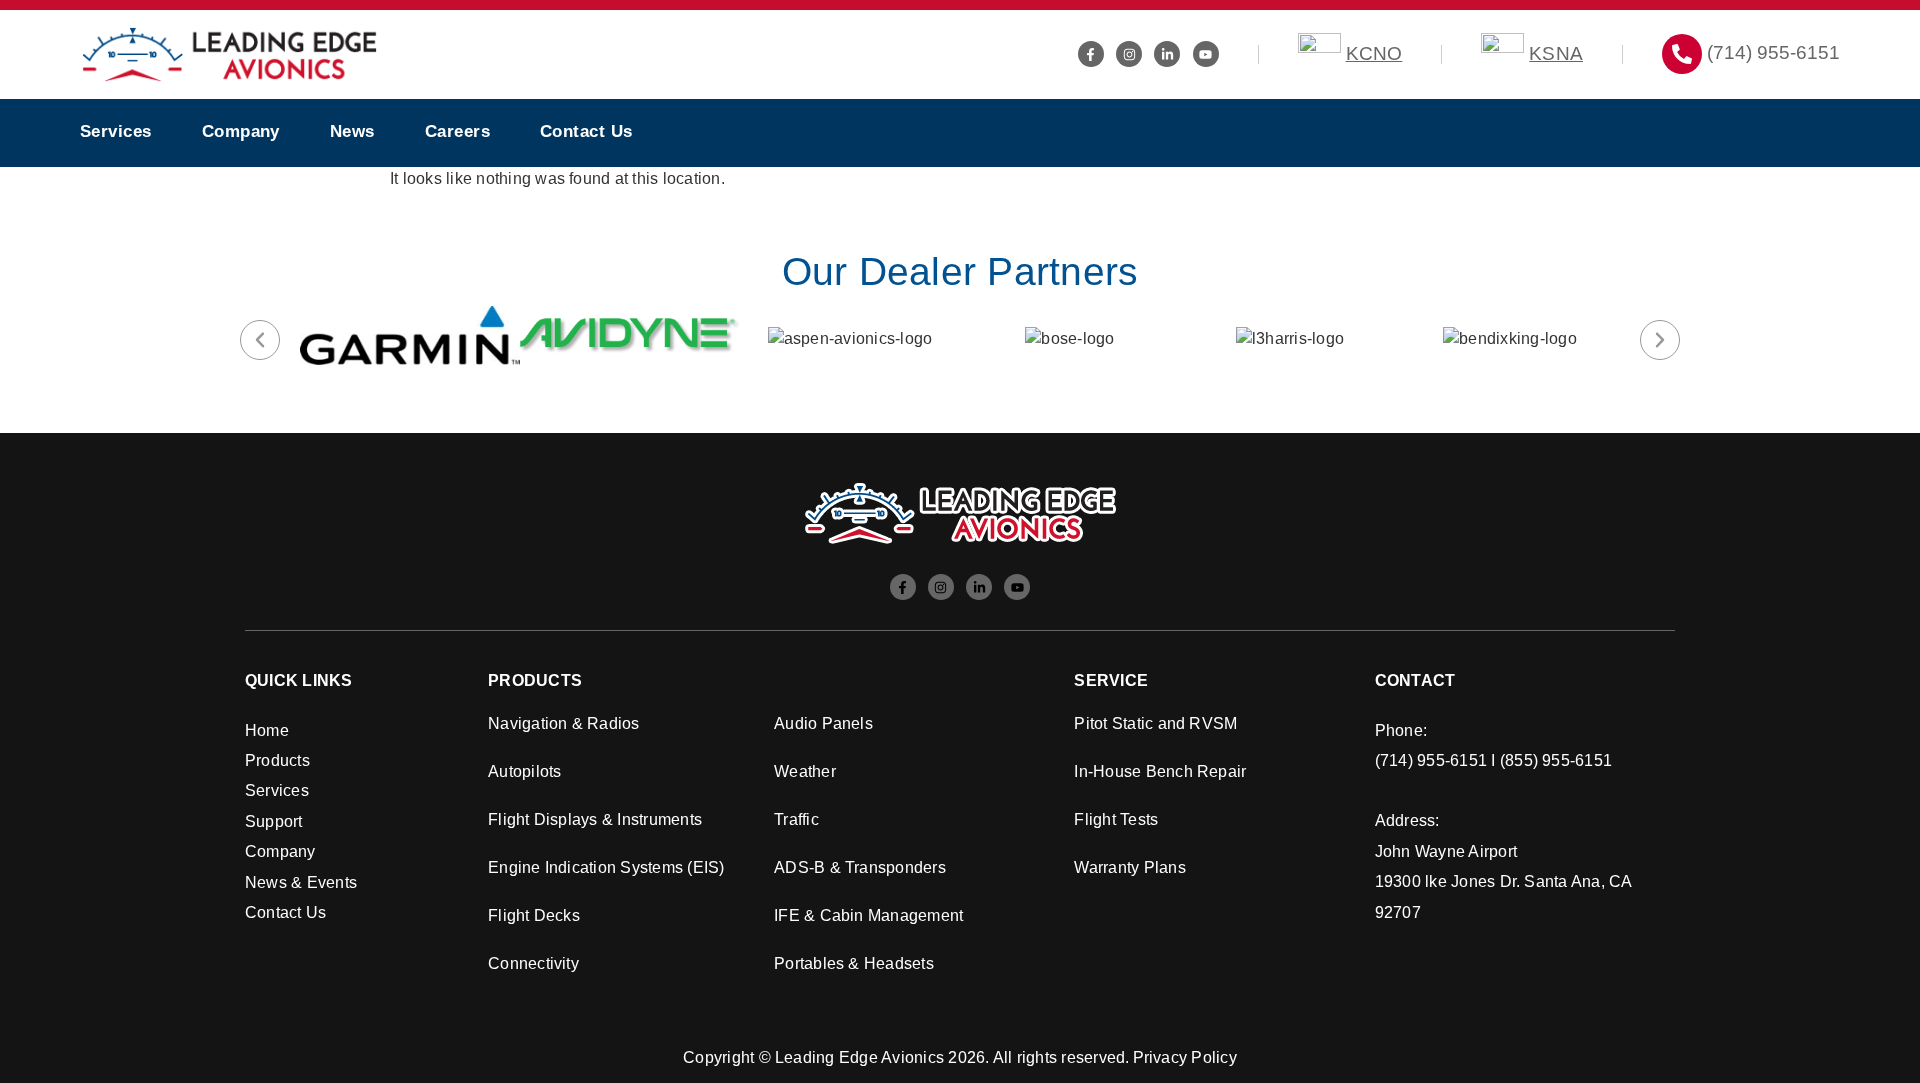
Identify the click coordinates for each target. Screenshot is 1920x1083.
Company (241, 131)
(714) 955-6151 (1773, 52)
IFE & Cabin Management (868, 915)
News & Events (301, 882)
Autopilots (524, 771)
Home (267, 730)
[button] (260, 340)
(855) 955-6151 (1556, 760)
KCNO (1374, 53)
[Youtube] (1206, 54)
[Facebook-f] (1091, 54)
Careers (457, 131)
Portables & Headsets (854, 963)
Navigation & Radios (564, 723)
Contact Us (586, 131)
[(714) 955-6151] (1682, 54)
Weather (805, 771)
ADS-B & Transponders (860, 867)
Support (274, 821)
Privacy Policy (1185, 1057)
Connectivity (533, 963)
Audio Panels (823, 723)
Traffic (796, 819)
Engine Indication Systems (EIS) (606, 867)
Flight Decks (534, 915)
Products (277, 760)
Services (116, 131)
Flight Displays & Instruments (595, 819)
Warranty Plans (1129, 867)
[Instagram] (1129, 54)
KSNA (1556, 53)
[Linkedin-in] (1167, 54)
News (352, 131)
